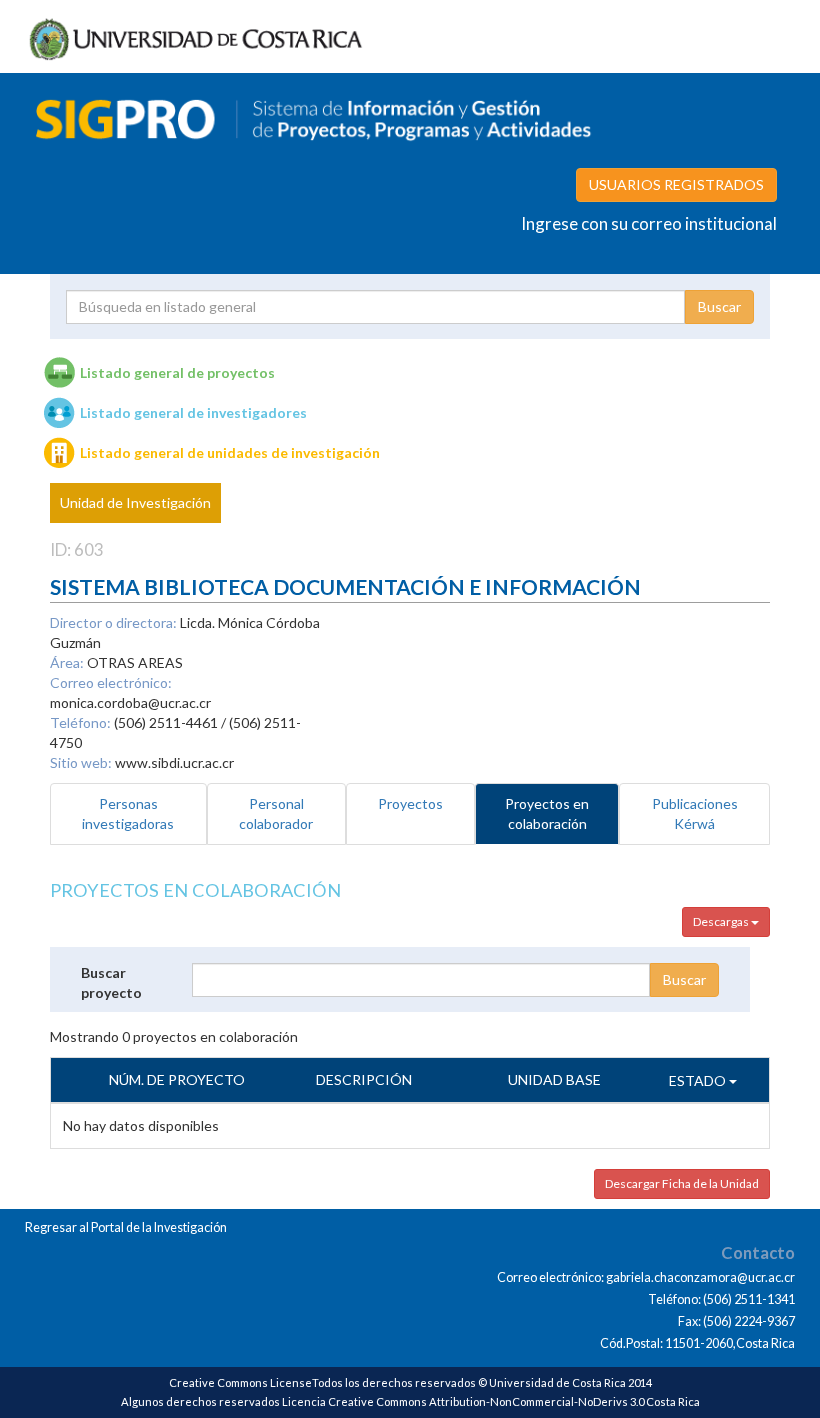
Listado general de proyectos (177, 372)
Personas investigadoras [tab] (128, 813)
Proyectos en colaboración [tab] (547, 813)
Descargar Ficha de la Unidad (682, 1183)
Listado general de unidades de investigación (230, 452)
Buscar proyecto (111, 982)
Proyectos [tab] (410, 803)
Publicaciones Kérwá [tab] (695, 813)
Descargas (722, 921)
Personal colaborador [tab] (276, 813)
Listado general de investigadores (193, 412)
